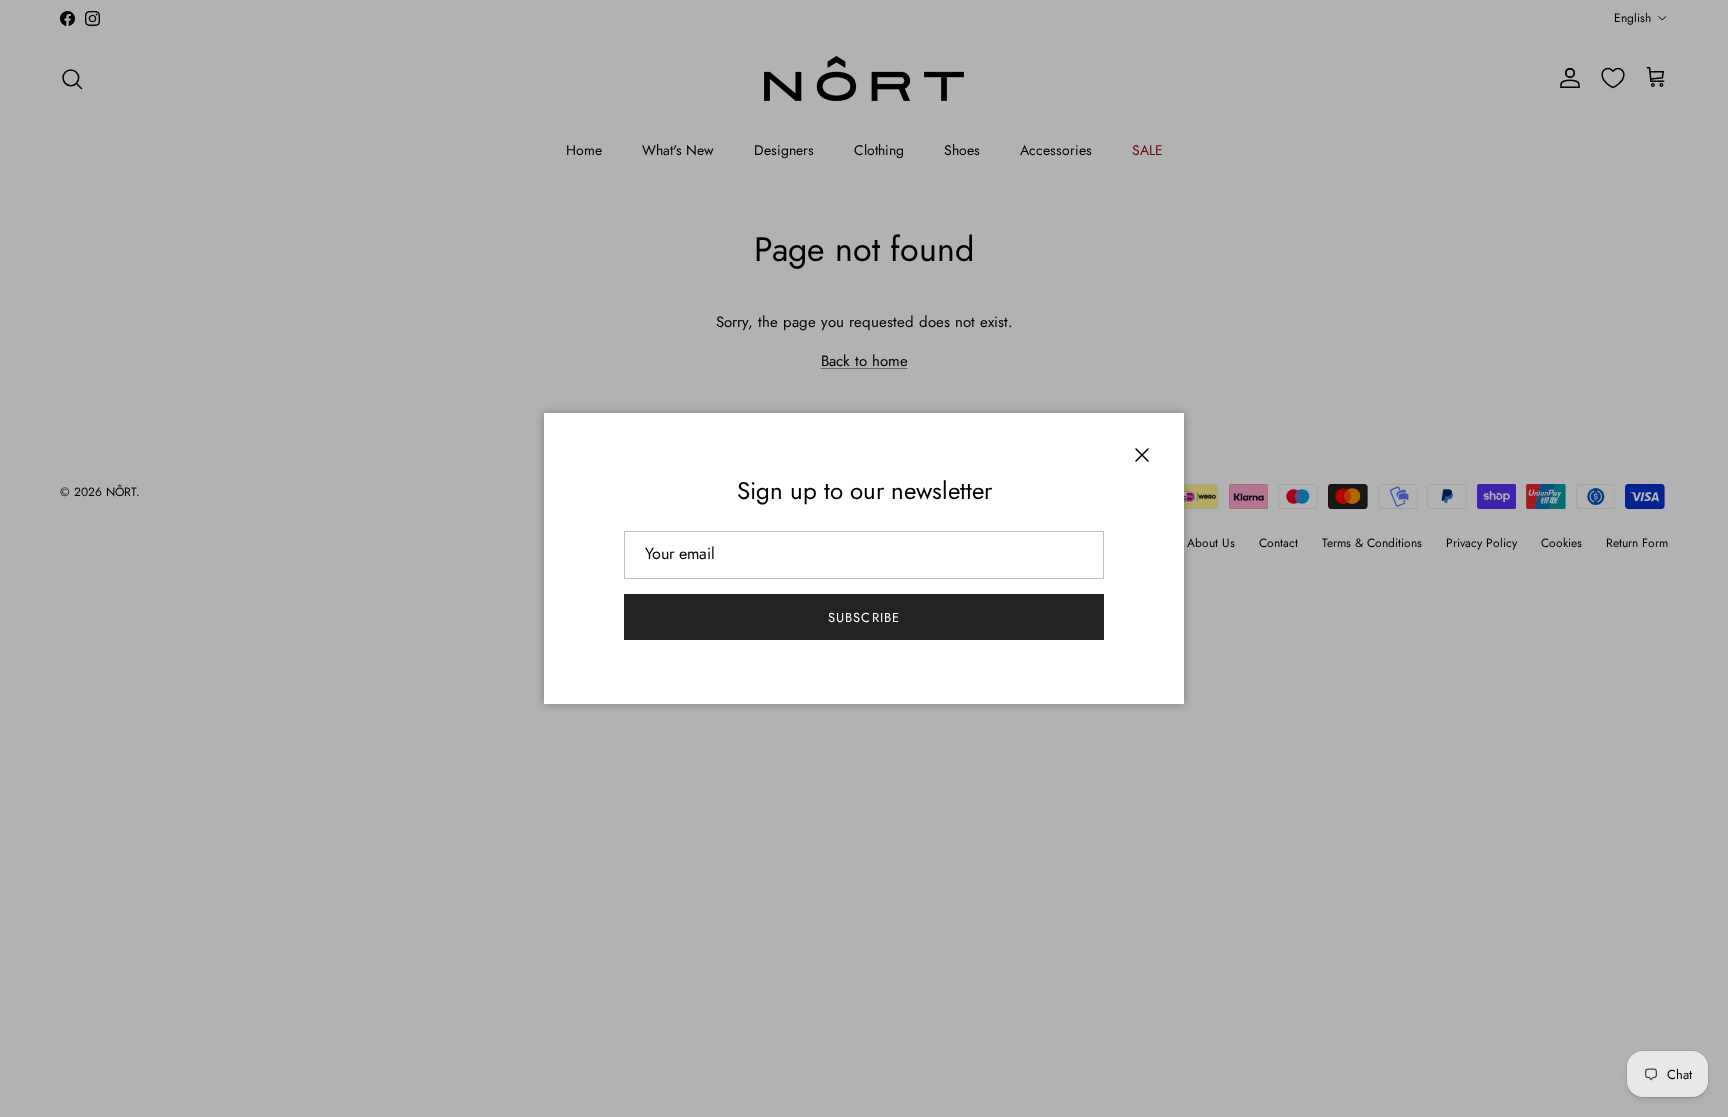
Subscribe (863, 617)
